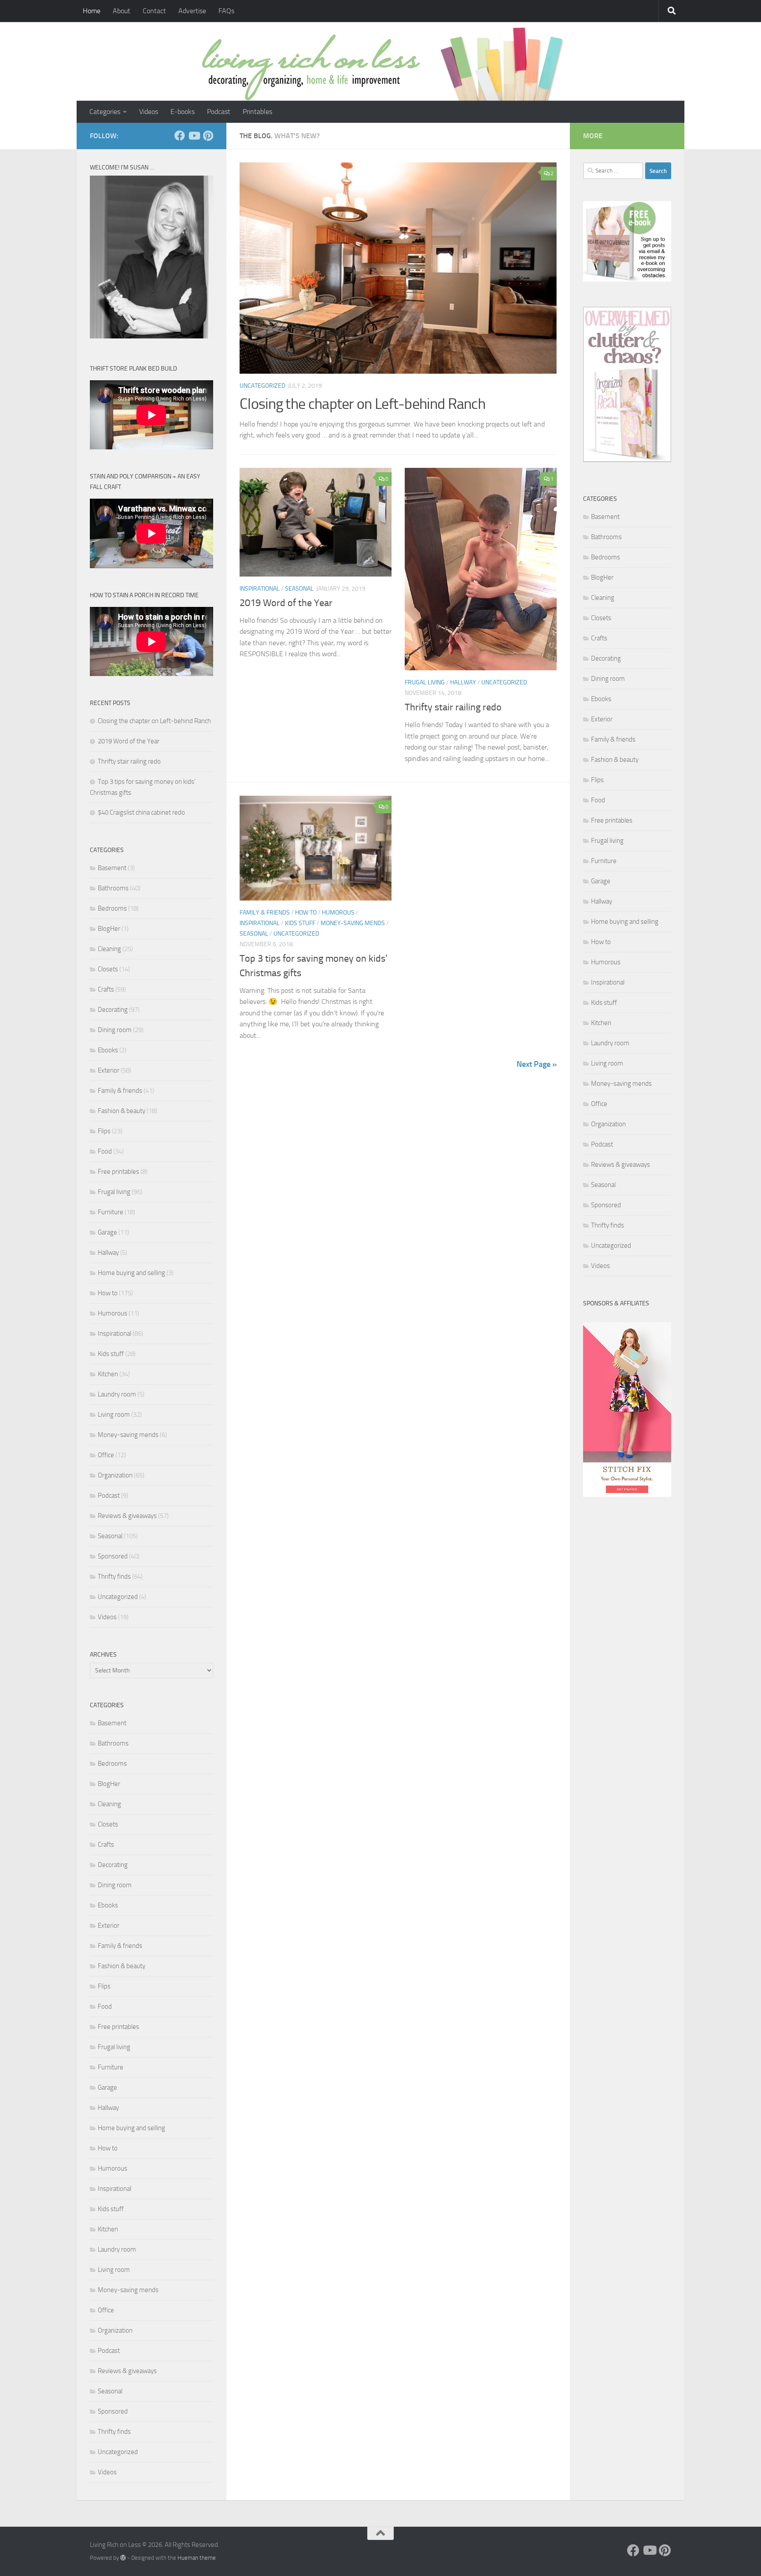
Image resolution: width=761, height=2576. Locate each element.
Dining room (115, 1030)
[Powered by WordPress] (123, 2558)
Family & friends (265, 913)
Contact (154, 11)
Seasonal (299, 589)
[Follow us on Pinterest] (208, 136)
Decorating (113, 1010)
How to (306, 913)
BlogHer (109, 929)
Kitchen (108, 1374)
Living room (114, 1415)
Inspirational (260, 589)
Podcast (219, 112)
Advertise (192, 11)
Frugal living (425, 682)
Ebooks (108, 1050)
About (122, 11)
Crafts (106, 989)
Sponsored (113, 1556)
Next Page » (537, 1064)
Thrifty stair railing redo (453, 707)
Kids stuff (300, 923)
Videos (149, 112)
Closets (108, 969)
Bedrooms (112, 908)
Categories (105, 112)
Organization (115, 1475)
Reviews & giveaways (127, 1516)
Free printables (118, 1172)
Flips (104, 1131)
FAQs (226, 11)
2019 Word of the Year (286, 603)
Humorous (338, 913)
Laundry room (117, 1394)
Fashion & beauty (122, 1111)
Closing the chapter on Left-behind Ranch (362, 404)
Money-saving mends (353, 923)
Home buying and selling (131, 1273)
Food (105, 1151)
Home (92, 11)
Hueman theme (197, 2558)
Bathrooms (113, 888)
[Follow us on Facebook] (180, 136)
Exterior (109, 1070)
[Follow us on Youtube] (194, 136)
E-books (183, 112)
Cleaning (109, 949)
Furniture (111, 1212)
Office (106, 1455)
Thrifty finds (114, 1576)
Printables (257, 112)
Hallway (463, 682)
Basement (112, 868)
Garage (107, 1232)
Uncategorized (262, 386)
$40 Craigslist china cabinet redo (141, 812)
